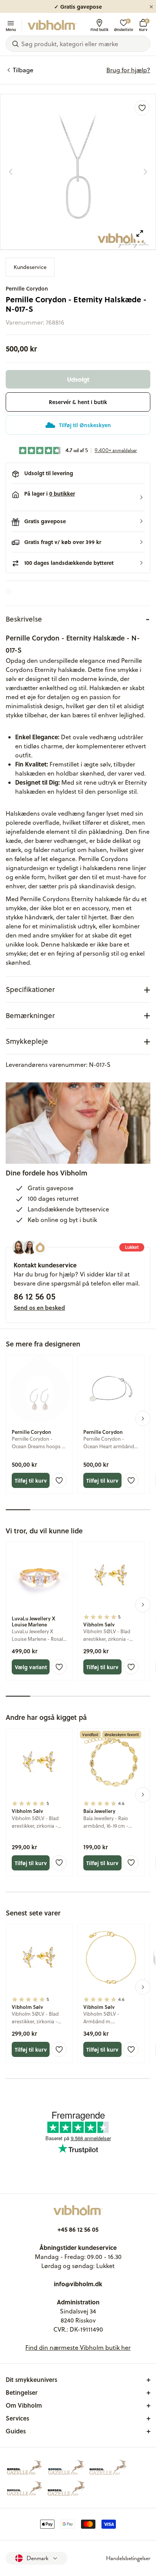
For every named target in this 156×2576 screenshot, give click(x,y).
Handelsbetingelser (128, 2558)
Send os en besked (39, 1307)
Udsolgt (78, 379)
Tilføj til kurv (31, 1480)
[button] (78, 497)
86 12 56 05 (34, 1296)
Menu (11, 29)
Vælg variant (31, 1667)
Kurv (143, 25)
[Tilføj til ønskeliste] (142, 108)
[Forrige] (11, 172)
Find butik (99, 29)
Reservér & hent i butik (78, 402)
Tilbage (23, 70)
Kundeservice (30, 267)
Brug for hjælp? (128, 70)
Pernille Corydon (27, 288)
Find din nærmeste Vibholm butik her (78, 2347)
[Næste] (145, 172)
